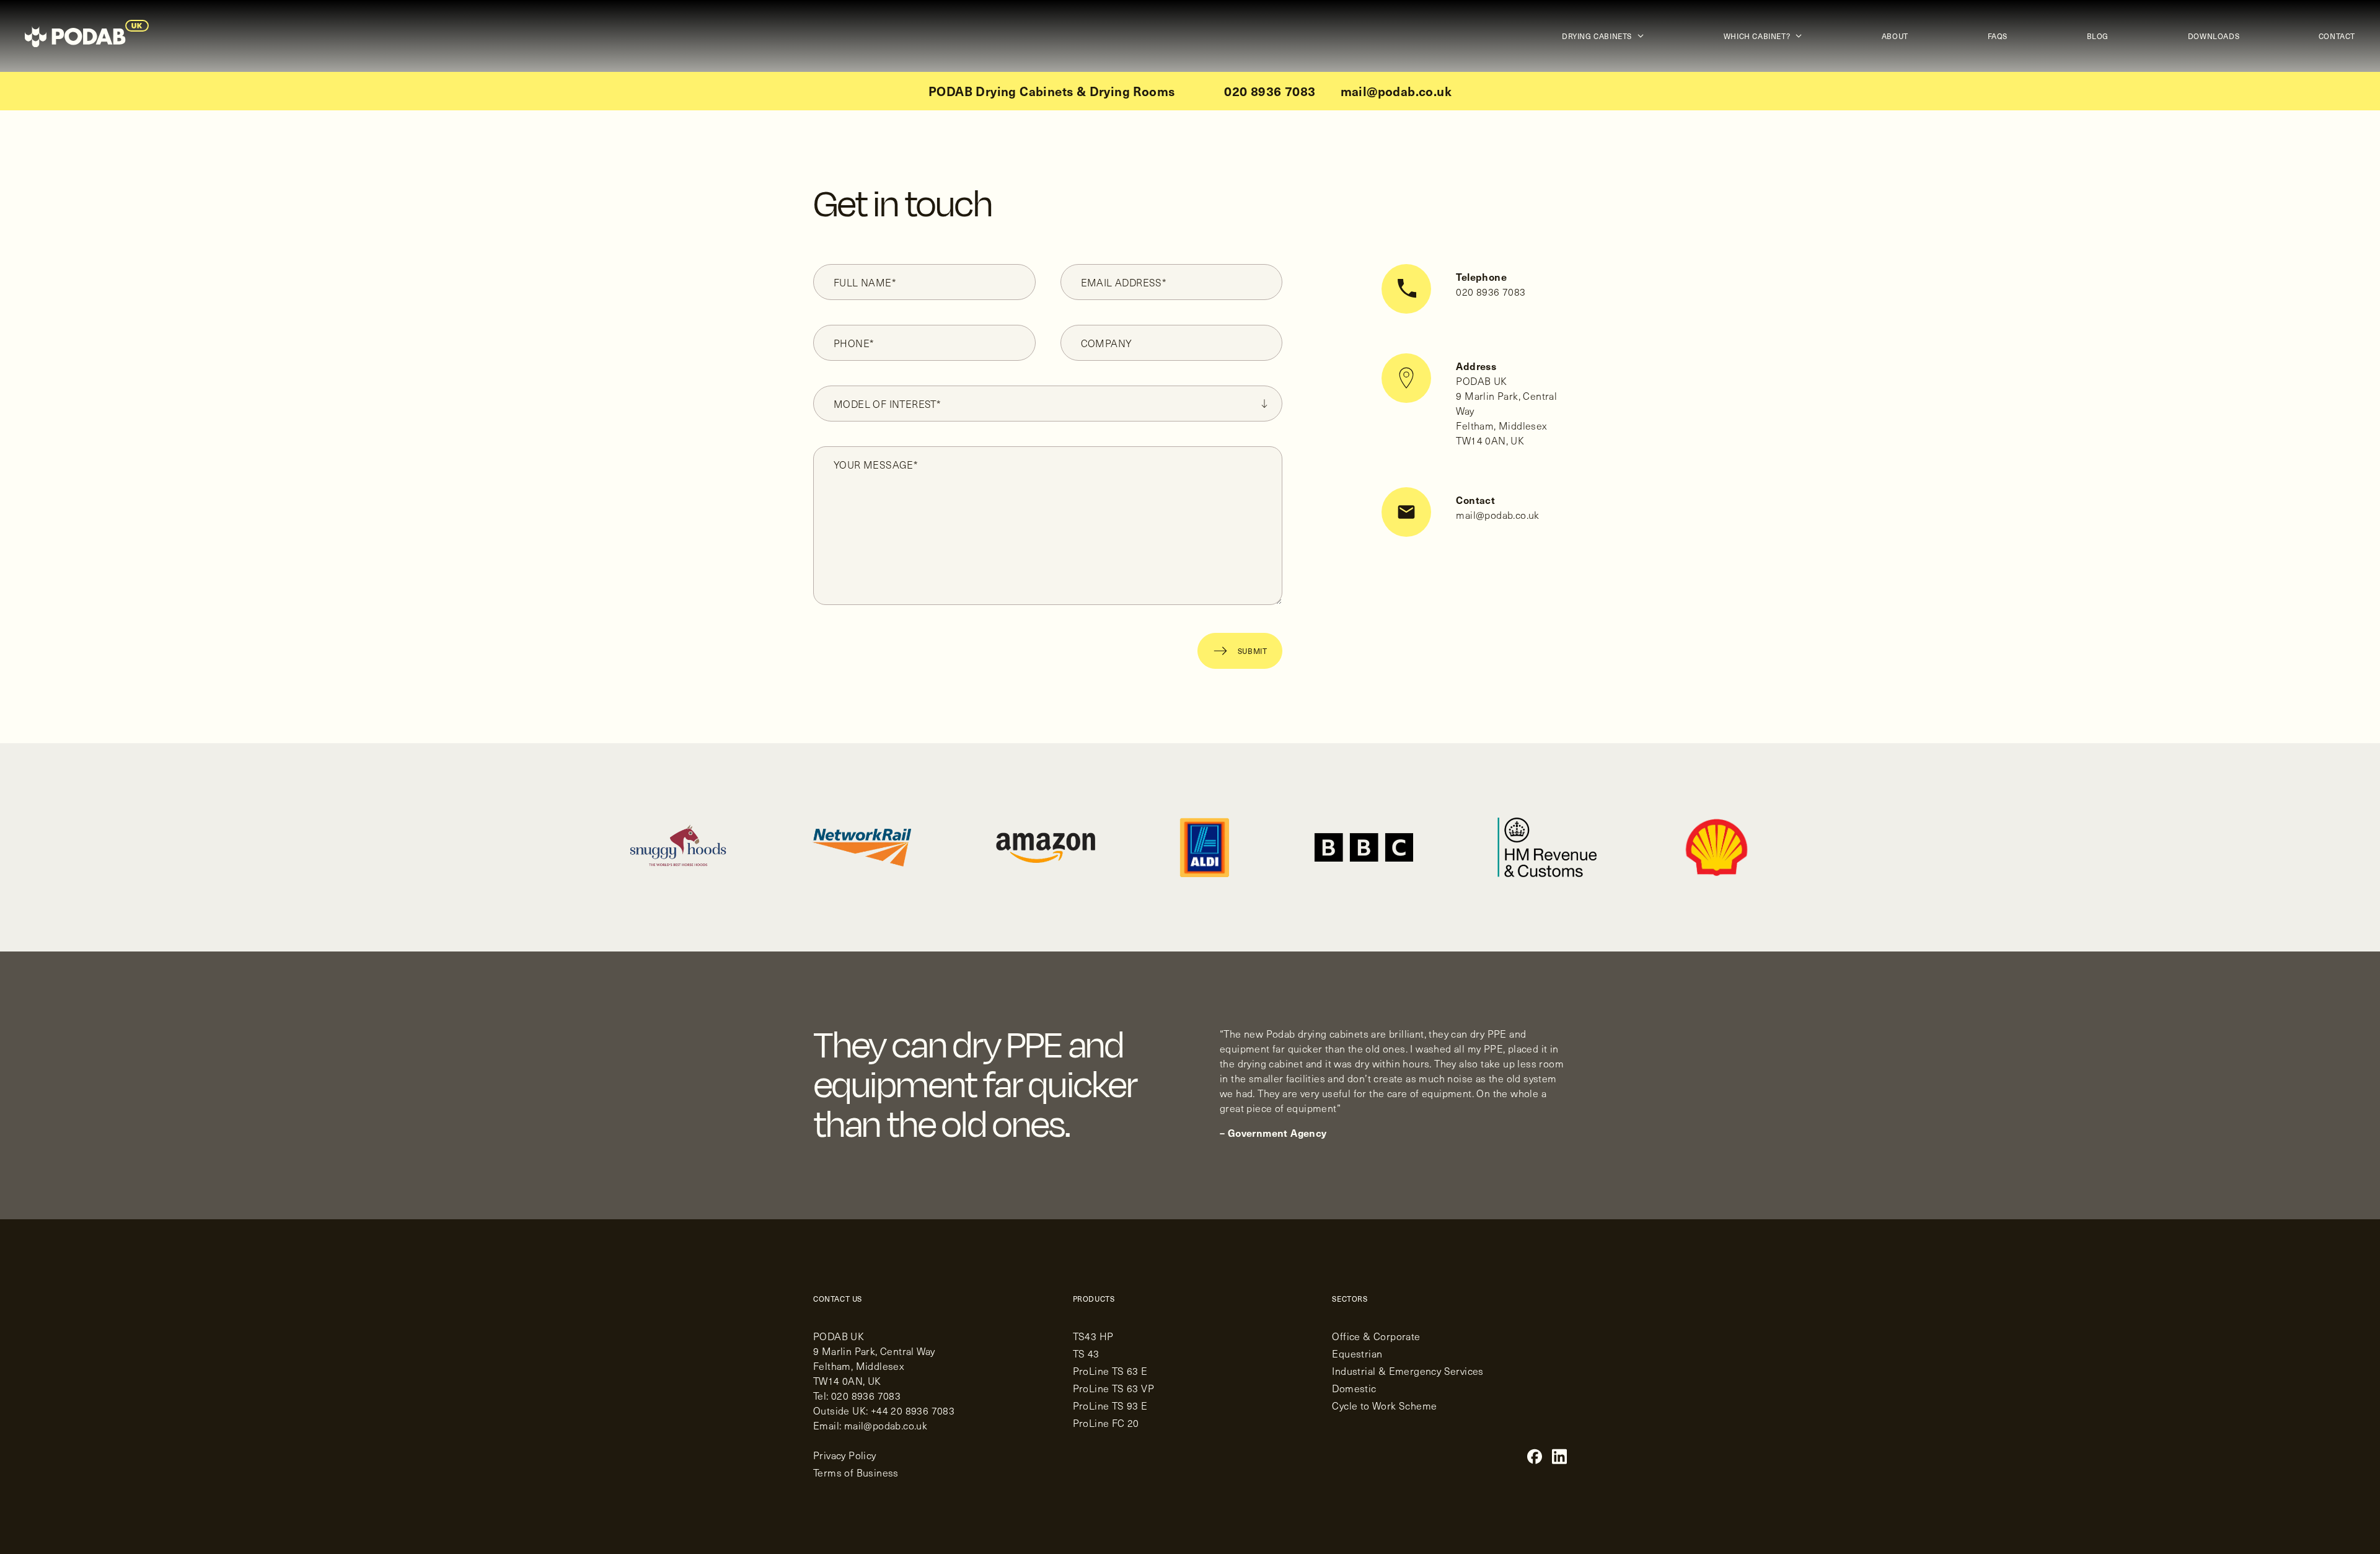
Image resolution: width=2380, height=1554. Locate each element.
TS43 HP (1093, 1336)
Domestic (1354, 1388)
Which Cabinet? (1757, 36)
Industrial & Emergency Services (1408, 1371)
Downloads (2214, 36)
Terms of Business (856, 1472)
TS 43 (1086, 1353)
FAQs (1998, 36)
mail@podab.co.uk (1396, 91)
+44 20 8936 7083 (913, 1410)
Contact (2337, 36)
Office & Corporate (1376, 1336)
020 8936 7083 (1270, 91)
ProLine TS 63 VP (1113, 1388)
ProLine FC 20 (1106, 1423)
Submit (1253, 651)
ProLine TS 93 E (1110, 1405)
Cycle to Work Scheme (1384, 1405)
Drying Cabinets (1597, 36)
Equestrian (1357, 1353)
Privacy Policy (845, 1455)
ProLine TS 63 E (1110, 1371)
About (1895, 36)
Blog (2098, 36)
